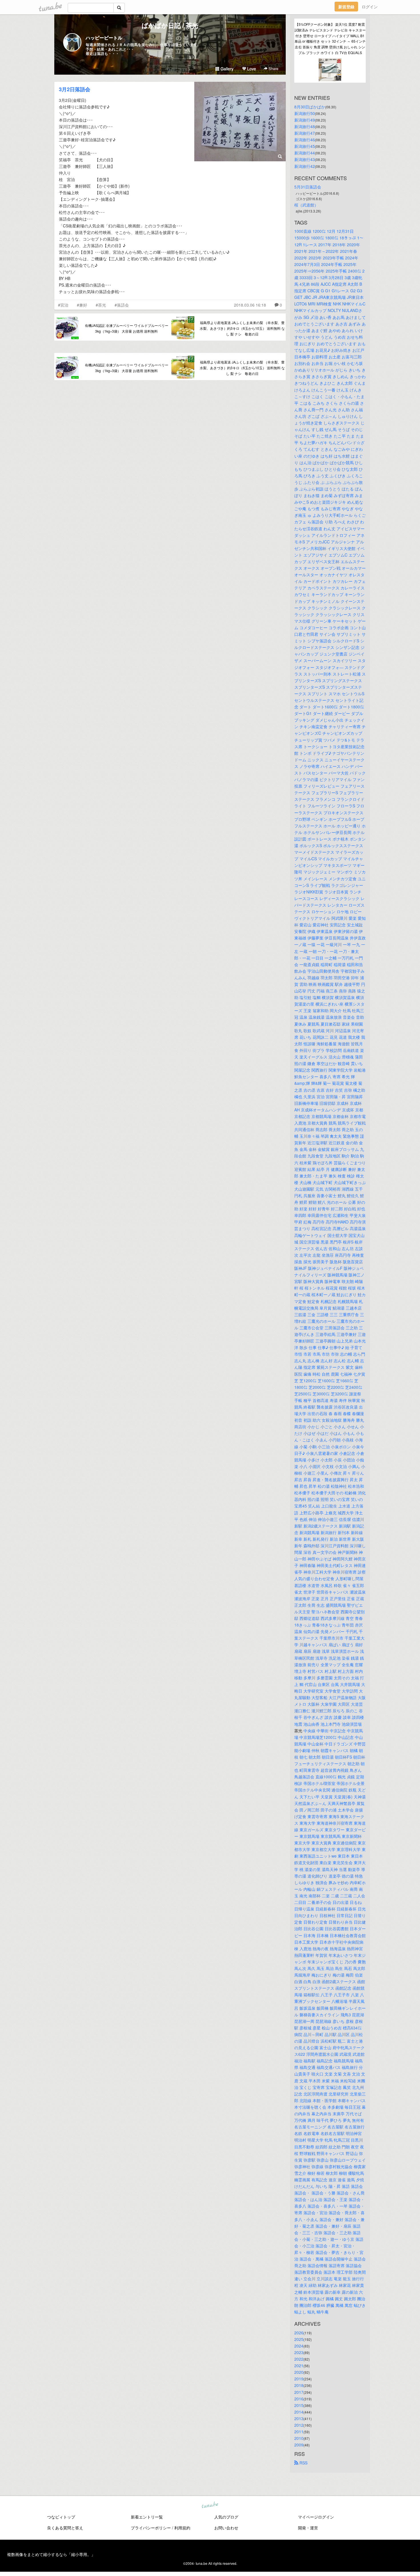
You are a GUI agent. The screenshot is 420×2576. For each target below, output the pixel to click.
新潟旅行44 (305, 153)
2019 (299, 2379)
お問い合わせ (226, 2528)
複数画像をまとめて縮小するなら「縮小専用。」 (51, 2554)
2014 (299, 2412)
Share (273, 68)
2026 (299, 2333)
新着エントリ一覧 (147, 2517)
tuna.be (210, 2505)
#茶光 (101, 305)
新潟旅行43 (305, 159)
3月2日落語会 (75, 89)
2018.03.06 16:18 (250, 305)
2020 (299, 2372)
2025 (299, 2339)
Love (251, 69)
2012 (299, 2425)
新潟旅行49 (305, 120)
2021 (299, 2366)
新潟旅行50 (305, 113)
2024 (299, 2346)
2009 (299, 2445)
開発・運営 (308, 2528)
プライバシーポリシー (151, 2528)
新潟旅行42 (305, 166)
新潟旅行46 (305, 140)
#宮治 (63, 305)
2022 (299, 2359)
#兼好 (82, 305)
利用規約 (182, 2528)
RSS (303, 2463)
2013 (299, 2418)
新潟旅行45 (305, 146)
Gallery (226, 69)
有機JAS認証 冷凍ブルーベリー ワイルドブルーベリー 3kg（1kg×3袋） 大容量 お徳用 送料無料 (127, 328)
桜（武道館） (306, 205)
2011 (299, 2432)
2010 (299, 2438)
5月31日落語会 (308, 187)
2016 (299, 2399)
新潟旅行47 (305, 133)
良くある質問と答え (65, 2528)
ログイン (370, 7)
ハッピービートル (104, 38)
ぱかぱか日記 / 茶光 (170, 25)
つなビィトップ (61, 2517)
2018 (299, 2385)
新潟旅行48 (305, 126)
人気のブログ (226, 2517)
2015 (299, 2405)
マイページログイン (316, 2517)
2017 (299, 2392)
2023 (299, 2352)
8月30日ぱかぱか (310, 107)
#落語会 (122, 305)
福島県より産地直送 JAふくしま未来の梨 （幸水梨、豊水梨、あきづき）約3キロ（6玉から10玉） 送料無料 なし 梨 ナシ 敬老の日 (242, 328)
